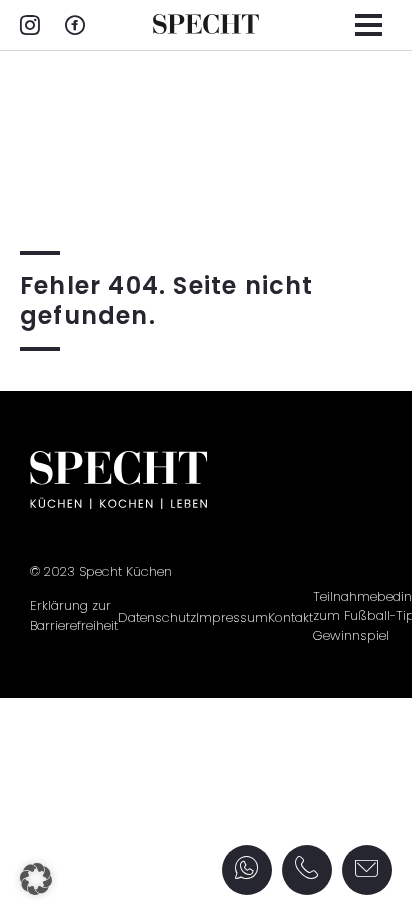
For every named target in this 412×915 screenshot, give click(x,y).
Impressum (232, 617)
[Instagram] (30, 27)
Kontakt (290, 617)
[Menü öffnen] (368, 25)
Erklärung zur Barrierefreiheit (74, 615)
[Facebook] (75, 27)
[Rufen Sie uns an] (307, 869)
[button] (36, 879)
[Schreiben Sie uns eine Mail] (367, 870)
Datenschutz (157, 617)
